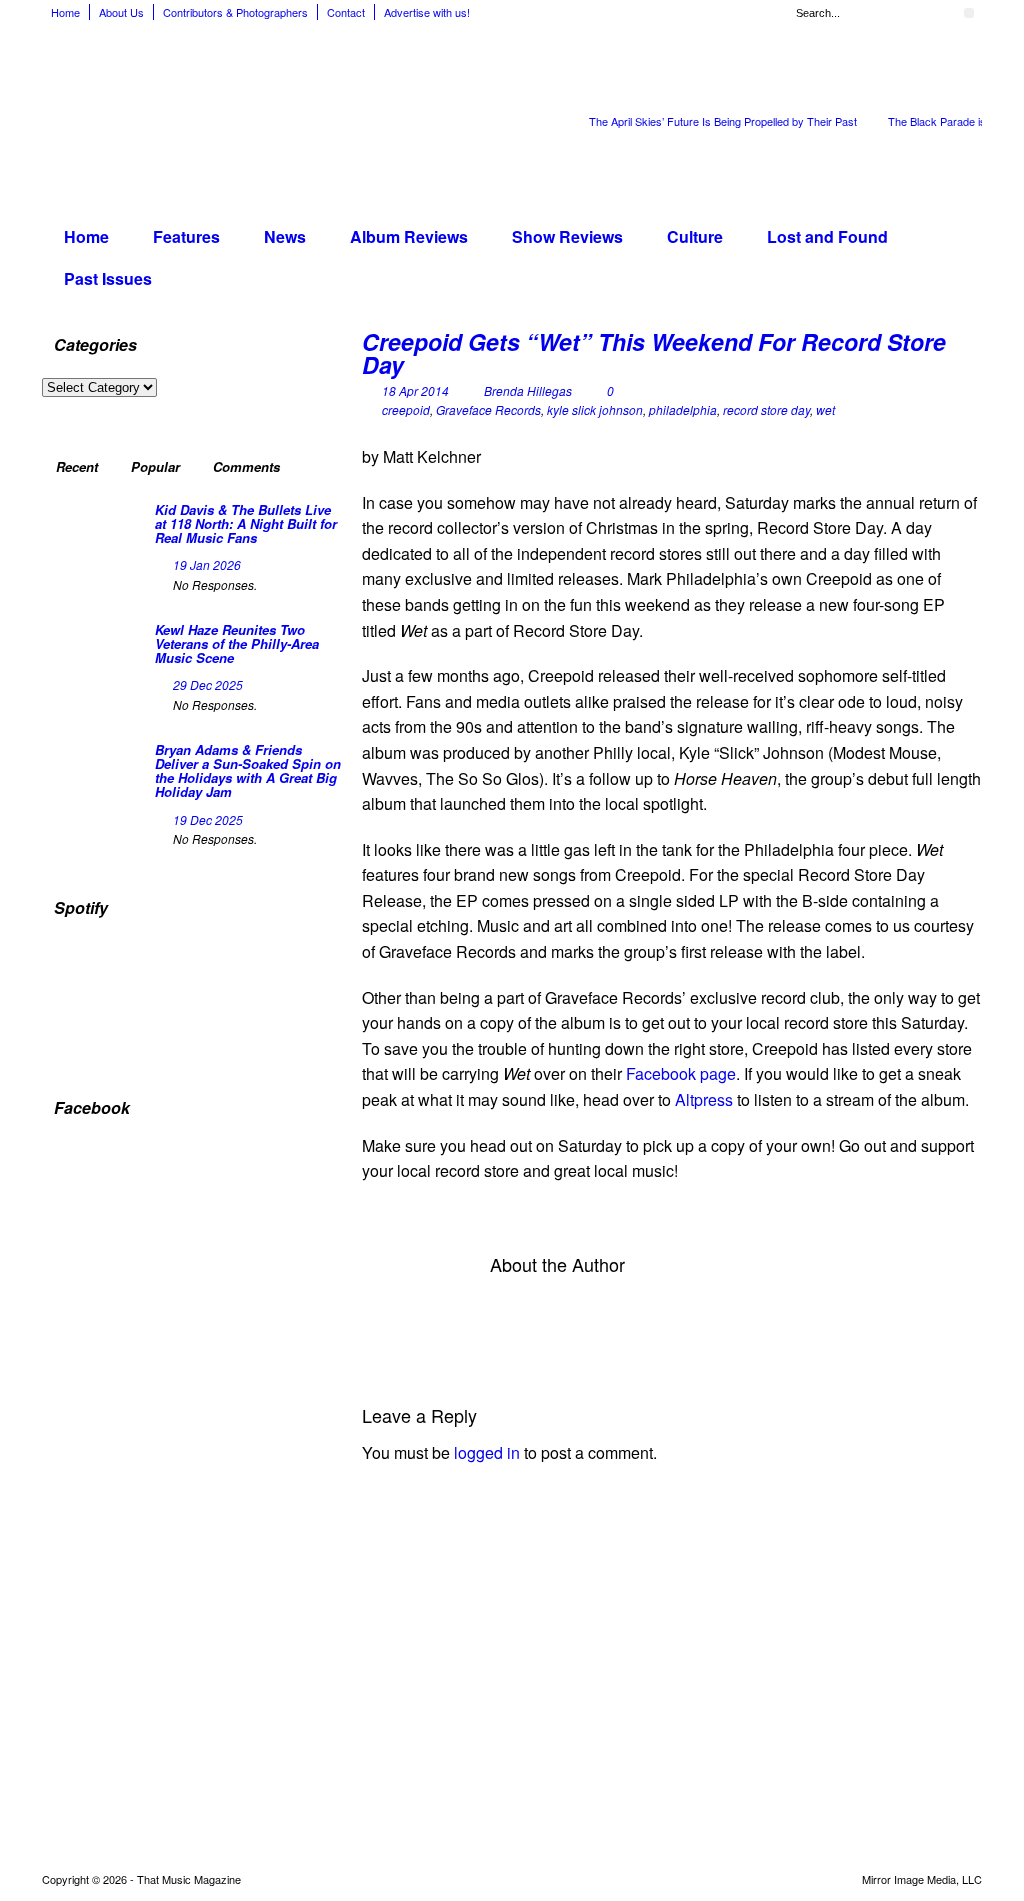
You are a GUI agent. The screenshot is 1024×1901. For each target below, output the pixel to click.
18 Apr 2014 (415, 390)
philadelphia (683, 409)
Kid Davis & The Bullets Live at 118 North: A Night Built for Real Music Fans (246, 524)
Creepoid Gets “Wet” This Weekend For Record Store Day (654, 353)
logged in (487, 1452)
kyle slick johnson (595, 409)
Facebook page (681, 1073)
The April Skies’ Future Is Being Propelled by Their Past (723, 121)
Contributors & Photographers (235, 12)
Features (186, 236)
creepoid (406, 409)
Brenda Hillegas (528, 390)
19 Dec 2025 (208, 819)
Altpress (704, 1099)
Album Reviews (409, 236)
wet (825, 409)
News (285, 236)
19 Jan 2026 (207, 564)
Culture (695, 236)
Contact (346, 12)
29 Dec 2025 (208, 684)
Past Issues (108, 278)
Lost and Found (827, 236)
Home (65, 12)
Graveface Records (488, 409)
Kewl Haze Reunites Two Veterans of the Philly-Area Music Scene (237, 644)
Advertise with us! (427, 12)
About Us (121, 12)
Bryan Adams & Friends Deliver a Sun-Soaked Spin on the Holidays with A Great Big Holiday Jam (248, 771)
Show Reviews (567, 236)
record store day (766, 409)
